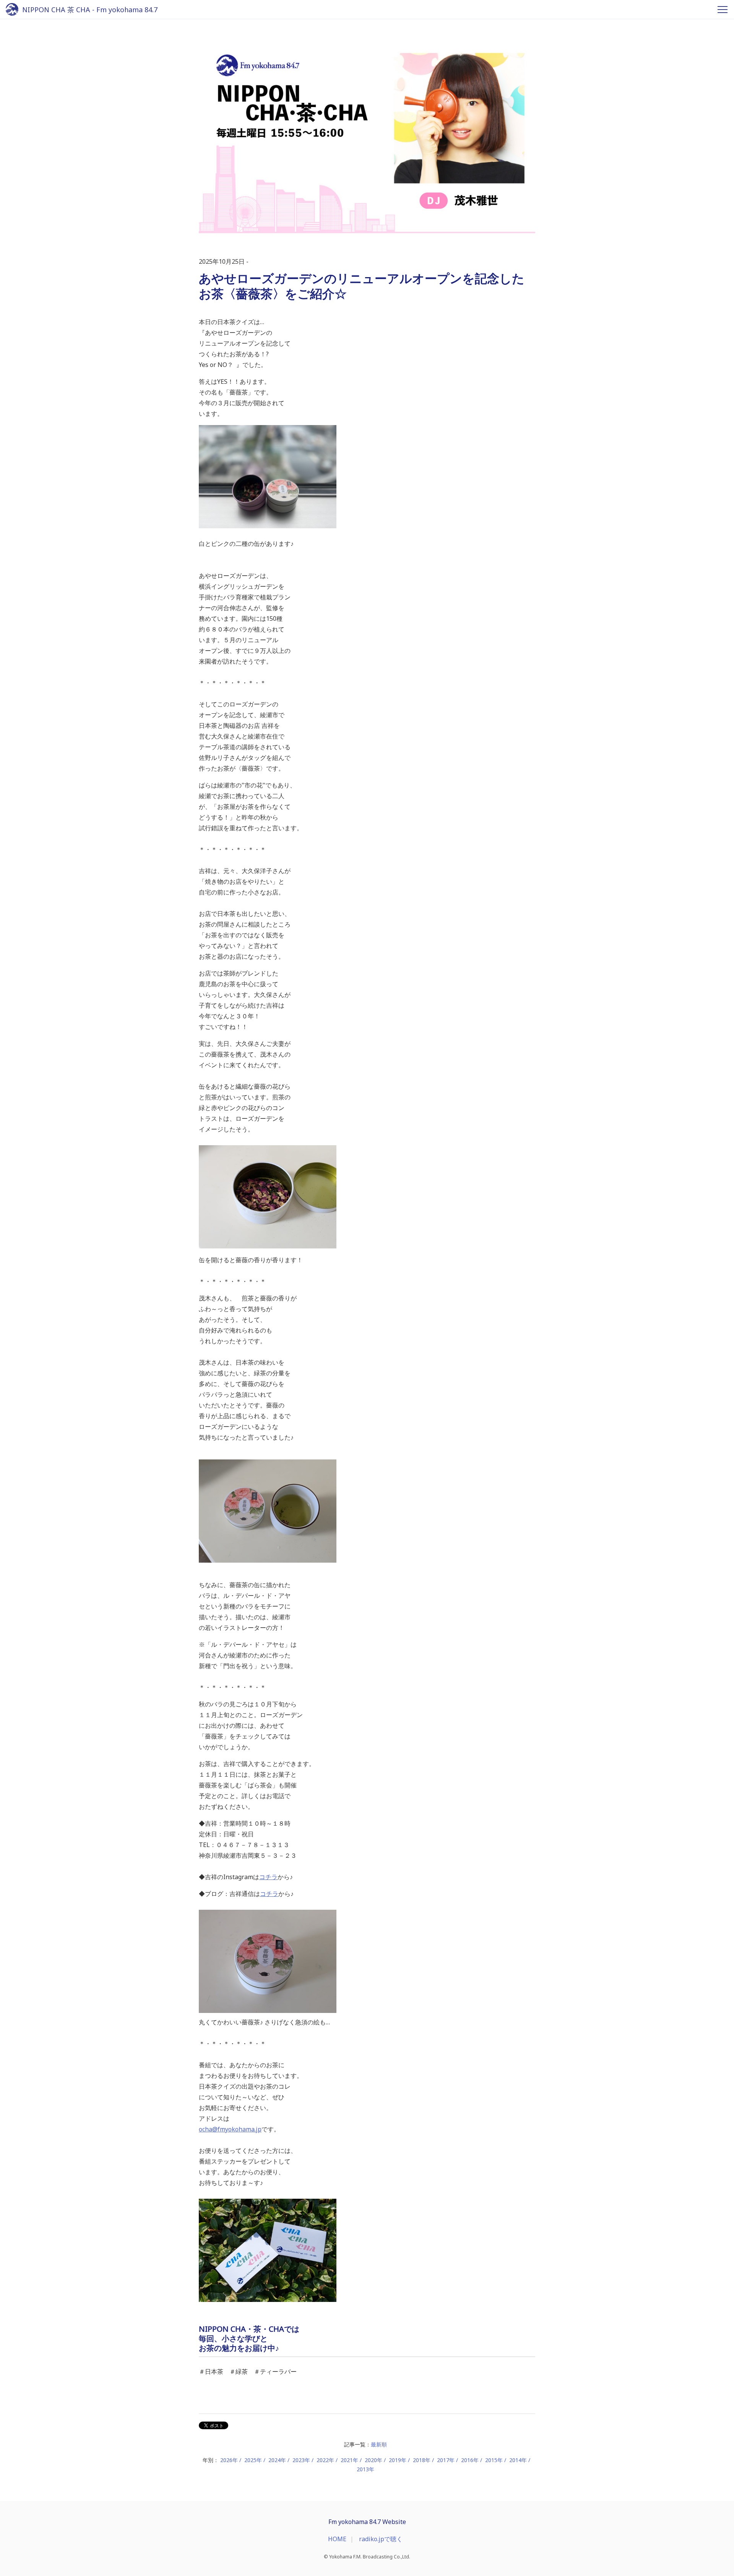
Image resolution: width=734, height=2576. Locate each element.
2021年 (349, 2460)
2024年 (277, 2460)
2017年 (446, 2460)
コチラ (268, 1877)
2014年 (518, 2460)
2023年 (301, 2460)
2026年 (229, 2460)
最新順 (379, 2444)
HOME (337, 2539)
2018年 (422, 2460)
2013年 (365, 2469)
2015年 (494, 2460)
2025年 (253, 2460)
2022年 (325, 2460)
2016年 (470, 2460)
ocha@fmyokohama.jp (230, 2129)
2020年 (373, 2460)
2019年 (398, 2460)
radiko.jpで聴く (381, 2539)
